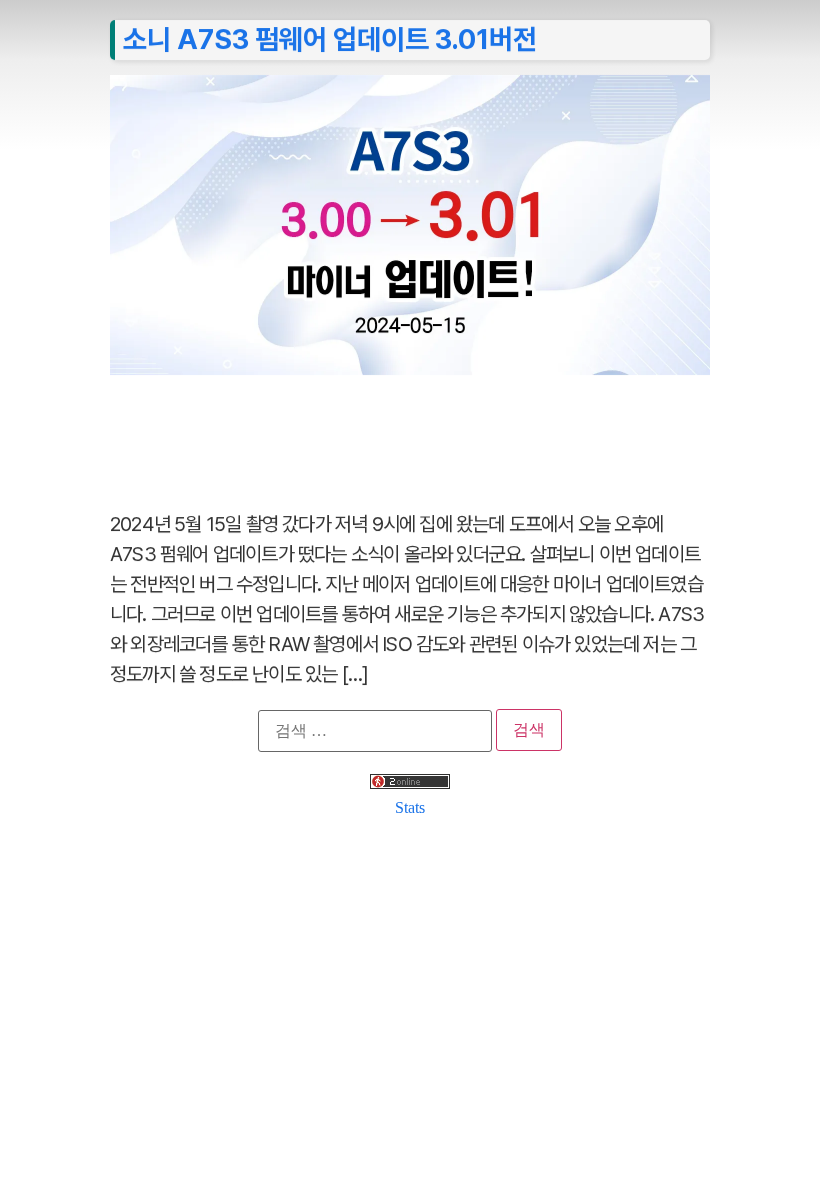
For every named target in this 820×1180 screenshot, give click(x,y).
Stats (410, 807)
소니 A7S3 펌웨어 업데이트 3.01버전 (330, 39)
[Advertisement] (410, 432)
